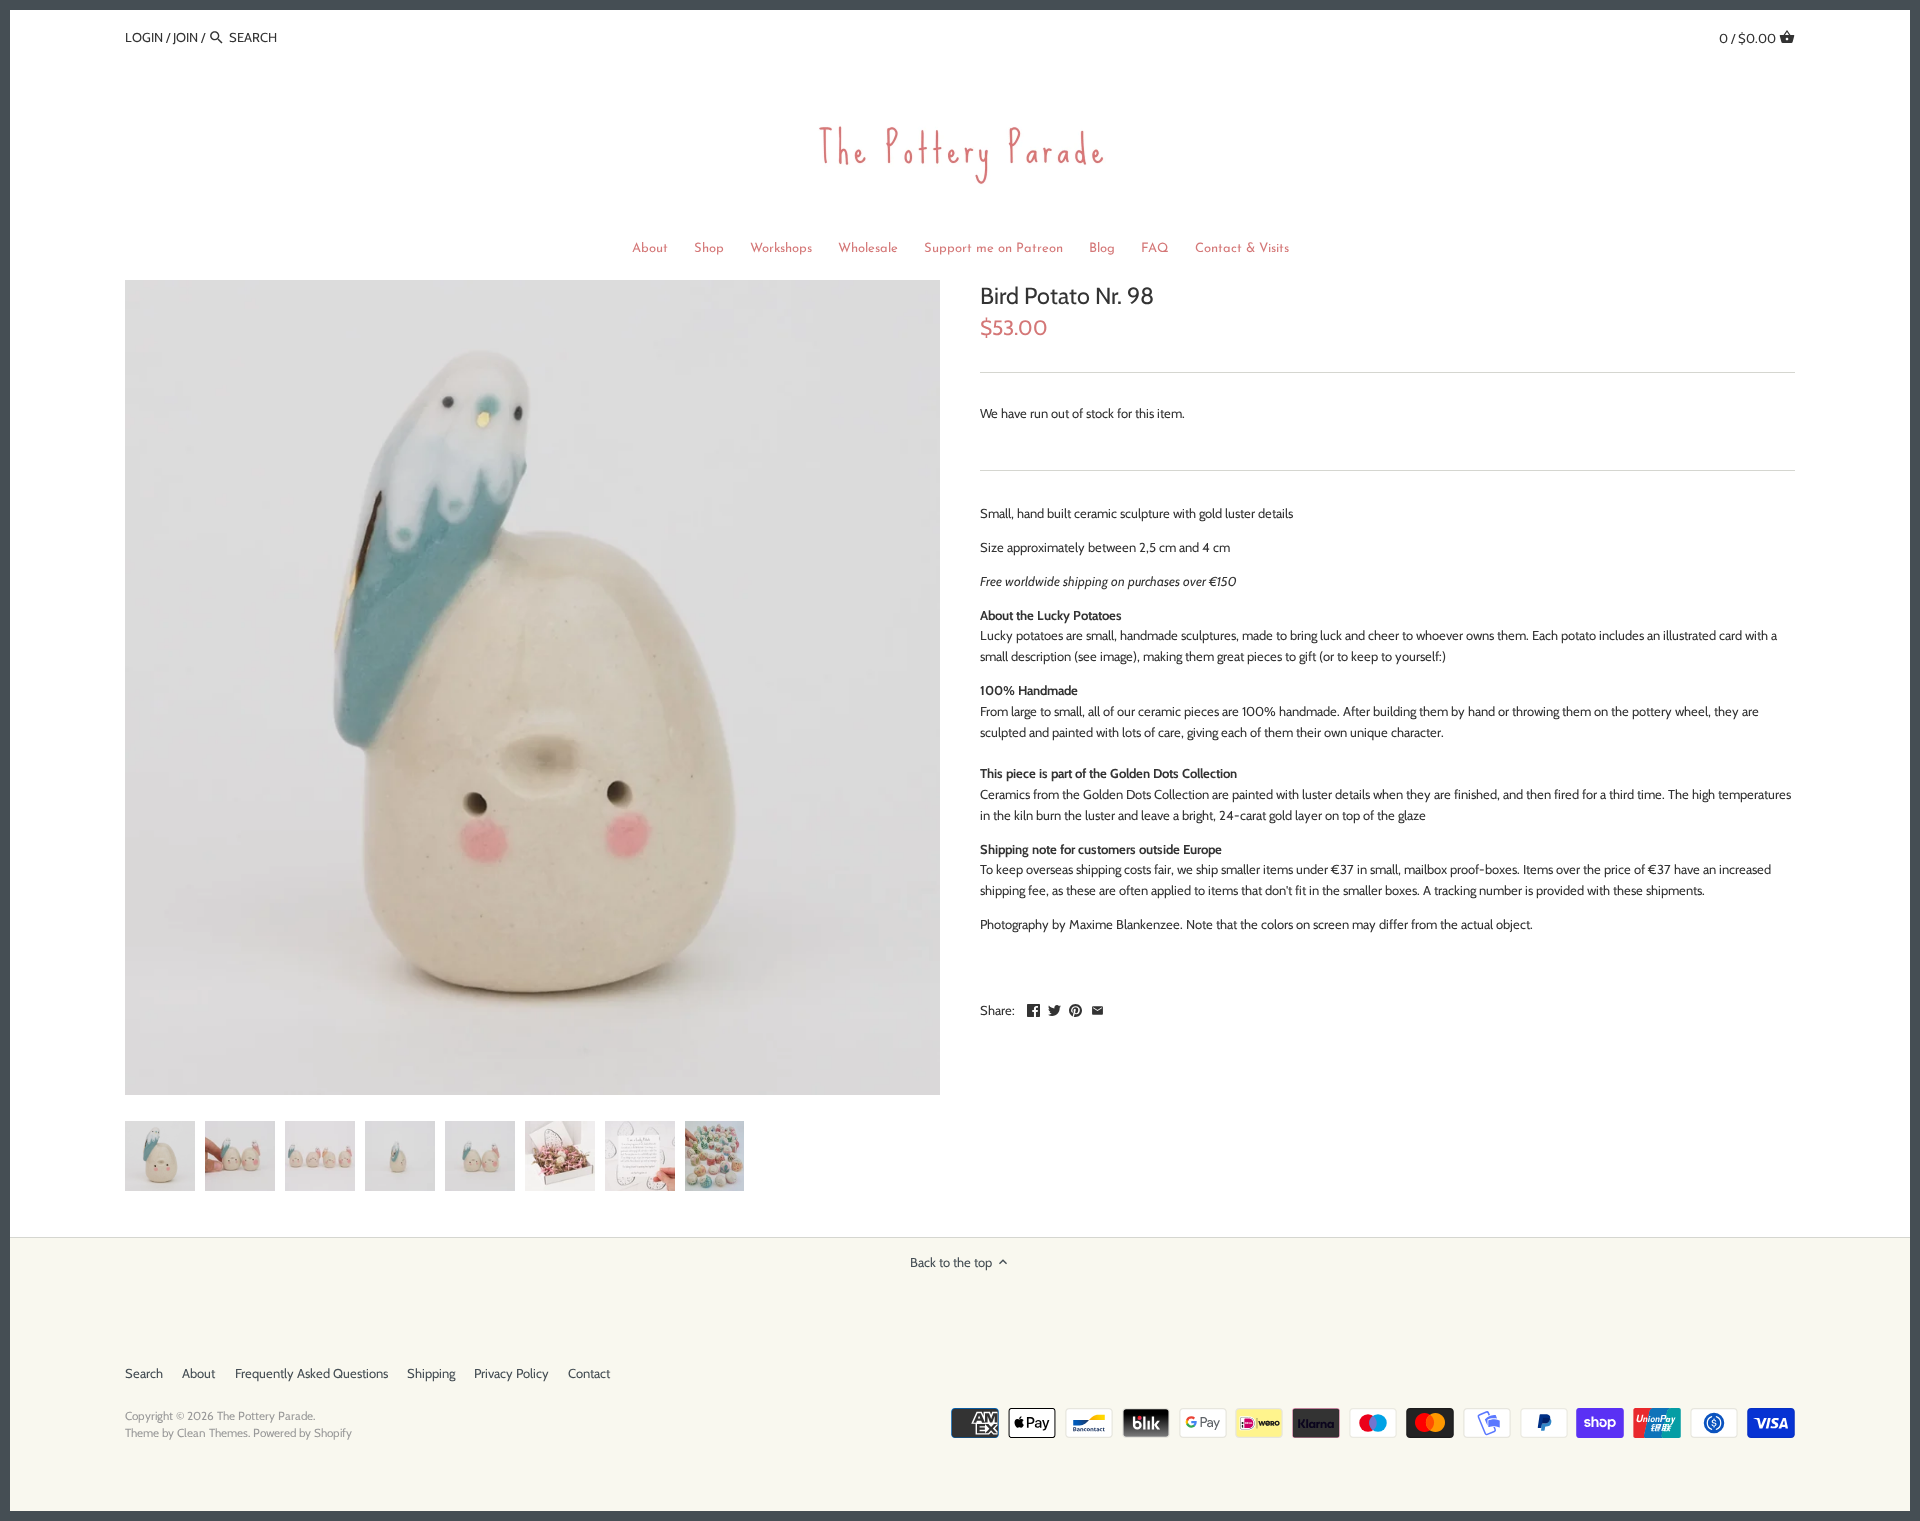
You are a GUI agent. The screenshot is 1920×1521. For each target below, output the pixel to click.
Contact (589, 1373)
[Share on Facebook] (1033, 1008)
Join (185, 37)
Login (144, 37)
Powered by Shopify (302, 1433)
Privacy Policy (511, 1373)
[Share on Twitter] (1054, 1008)
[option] (160, 1156)
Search (144, 1373)
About (198, 1373)
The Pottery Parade (265, 1416)
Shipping (431, 1373)
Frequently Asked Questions (311, 1373)
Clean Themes (212, 1433)
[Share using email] (1097, 1008)
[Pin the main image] (1075, 1008)
